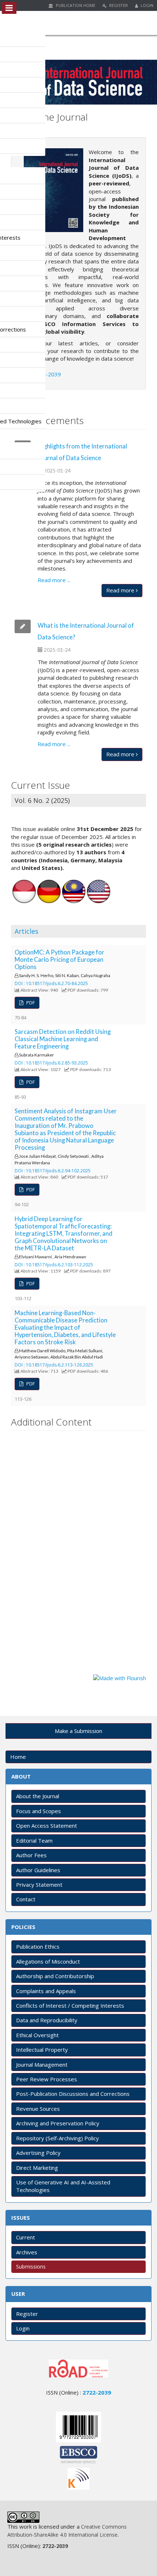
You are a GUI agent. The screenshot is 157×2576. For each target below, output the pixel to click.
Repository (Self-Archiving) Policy (58, 2138)
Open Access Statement (47, 1826)
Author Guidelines (38, 1870)
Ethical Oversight (37, 2035)
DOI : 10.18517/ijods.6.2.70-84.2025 (51, 983)
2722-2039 (47, 374)
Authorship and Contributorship (55, 1976)
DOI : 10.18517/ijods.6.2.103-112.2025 (54, 1265)
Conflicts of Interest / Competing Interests (70, 2005)
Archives (27, 2252)
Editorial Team (34, 1840)
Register (118, 5)
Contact (26, 1899)
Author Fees (31, 1855)
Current (26, 2237)
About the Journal (38, 1796)
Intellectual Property (42, 2050)
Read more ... (54, 580)
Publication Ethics (38, 1946)
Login (146, 5)
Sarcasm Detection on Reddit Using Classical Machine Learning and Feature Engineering (63, 1039)
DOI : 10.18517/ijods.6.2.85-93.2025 (51, 1063)
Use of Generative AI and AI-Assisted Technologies (63, 2186)
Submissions (31, 2267)
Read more (121, 590)
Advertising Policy (38, 2153)
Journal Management (42, 2065)
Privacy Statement (39, 1885)
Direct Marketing (37, 2168)
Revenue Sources (38, 2109)
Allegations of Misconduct (48, 1961)
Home (18, 1757)
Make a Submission (78, 1731)
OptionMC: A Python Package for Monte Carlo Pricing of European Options (60, 960)
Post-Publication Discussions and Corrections (73, 2094)
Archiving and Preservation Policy (58, 2123)
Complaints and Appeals (46, 1991)
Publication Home (75, 5)
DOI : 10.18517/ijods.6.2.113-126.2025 (54, 1365)
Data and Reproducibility (47, 2020)
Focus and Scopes (39, 1811)
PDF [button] (30, 1003)
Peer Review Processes (47, 2079)
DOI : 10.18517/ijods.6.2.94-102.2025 (53, 1171)
